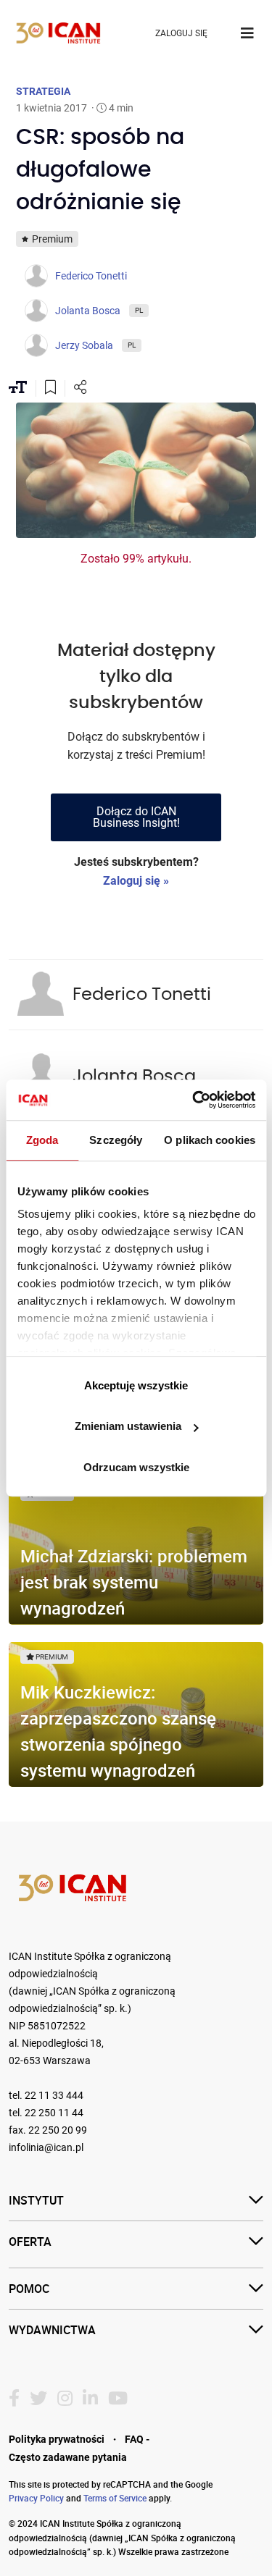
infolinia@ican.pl (46, 2148)
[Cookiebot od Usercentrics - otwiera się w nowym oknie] (194, 1100)
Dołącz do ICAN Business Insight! (136, 817)
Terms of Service (115, 2498)
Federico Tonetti (142, 995)
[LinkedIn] (90, 2399)
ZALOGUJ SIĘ (181, 33)
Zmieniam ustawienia (128, 1426)
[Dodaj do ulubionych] (50, 389)
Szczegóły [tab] (116, 1140)
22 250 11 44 (54, 2113)
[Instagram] (65, 2399)
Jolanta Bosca (134, 1077)
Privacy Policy (36, 2498)
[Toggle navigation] (247, 33)
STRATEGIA (43, 91)
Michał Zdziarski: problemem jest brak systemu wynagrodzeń (134, 1582)
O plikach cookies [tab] (210, 1140)
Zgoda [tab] (42, 1140)
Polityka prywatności (57, 2439)
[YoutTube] (118, 2399)
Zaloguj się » (136, 881)
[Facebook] (14, 2399)
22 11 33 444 (54, 2096)
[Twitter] (38, 2399)
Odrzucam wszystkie (136, 1467)
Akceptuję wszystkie (136, 1385)
